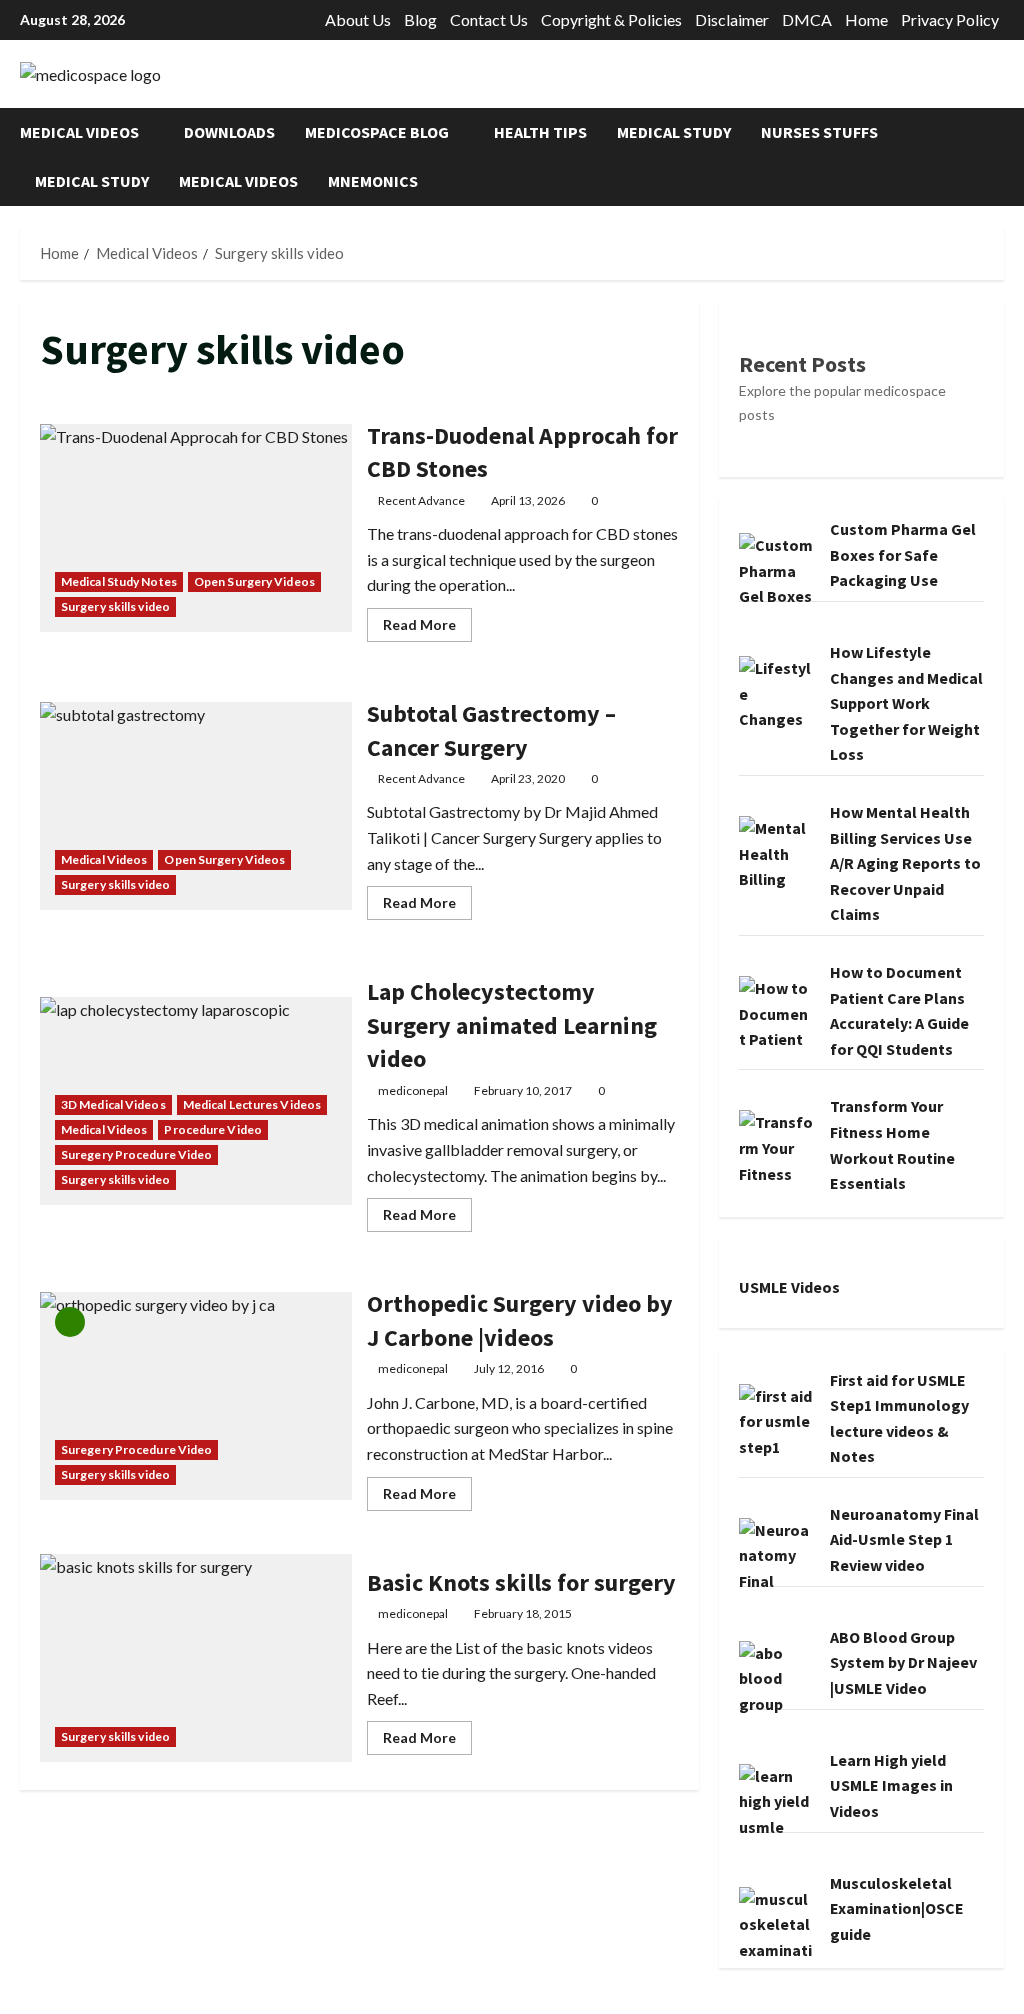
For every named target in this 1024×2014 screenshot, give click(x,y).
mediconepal (413, 1090)
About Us (358, 19)
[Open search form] (998, 156)
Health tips (540, 132)
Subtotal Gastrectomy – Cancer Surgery (196, 806)
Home (866, 19)
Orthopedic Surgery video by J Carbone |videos (196, 1396)
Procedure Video (213, 1129)
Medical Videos (79, 132)
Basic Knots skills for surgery (196, 1658)
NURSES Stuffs (819, 132)
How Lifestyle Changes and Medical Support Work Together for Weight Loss (906, 703)
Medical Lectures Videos (252, 1104)
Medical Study (674, 132)
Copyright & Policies (611, 19)
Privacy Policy (950, 19)
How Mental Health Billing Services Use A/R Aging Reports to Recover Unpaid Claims (905, 863)
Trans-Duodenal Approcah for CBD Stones (196, 528)
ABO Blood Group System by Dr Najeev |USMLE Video (903, 1662)
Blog (420, 19)
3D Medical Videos (113, 1104)
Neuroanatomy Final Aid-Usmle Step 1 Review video (904, 1539)
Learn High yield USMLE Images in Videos (891, 1785)
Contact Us (489, 19)
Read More (427, 628)
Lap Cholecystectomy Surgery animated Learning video (512, 1025)
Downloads (229, 132)
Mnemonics (373, 181)
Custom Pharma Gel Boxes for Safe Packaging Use (903, 554)
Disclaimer (732, 19)
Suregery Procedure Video (136, 1154)
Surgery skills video (115, 606)
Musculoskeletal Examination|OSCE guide (897, 1908)
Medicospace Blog (377, 132)
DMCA (807, 19)
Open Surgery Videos (254, 581)
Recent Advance (421, 500)
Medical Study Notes (119, 581)
